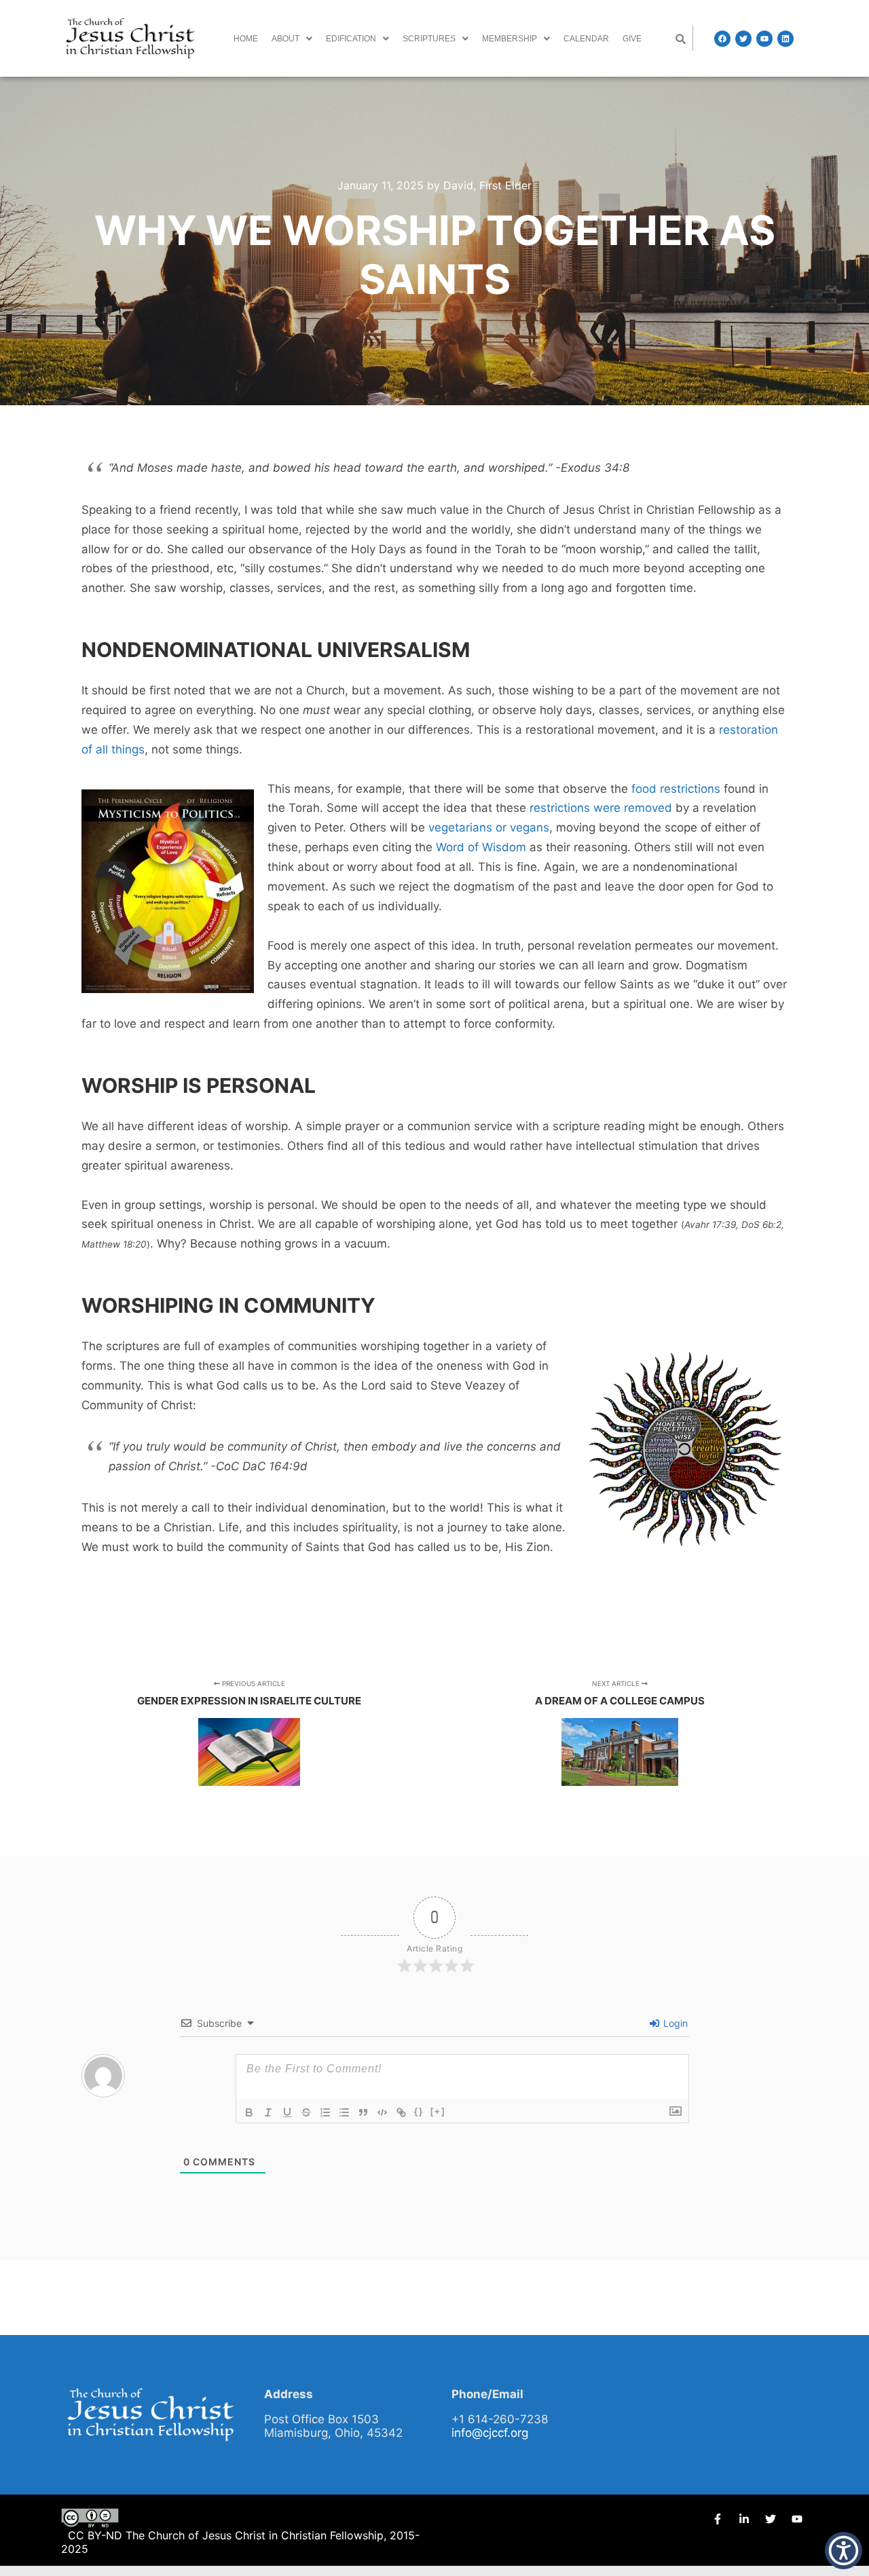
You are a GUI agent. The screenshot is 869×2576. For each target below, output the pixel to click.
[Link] (401, 2112)
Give (632, 39)
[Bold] (249, 2112)
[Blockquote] (363, 2112)
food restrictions (676, 789)
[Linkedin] (785, 39)
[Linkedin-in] (744, 2519)
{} (419, 2111)
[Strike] (306, 2112)
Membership (510, 39)
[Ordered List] (325, 2112)
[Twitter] (743, 39)
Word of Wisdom (481, 847)
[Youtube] (764, 39)
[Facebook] (722, 39)
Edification (351, 39)
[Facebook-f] (718, 2519)
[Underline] (287, 2112)
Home (246, 39)
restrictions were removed (601, 808)
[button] (292, 39)
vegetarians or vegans (489, 827)
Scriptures (429, 39)
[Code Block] (382, 2112)
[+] (438, 2111)
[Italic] (268, 2112)
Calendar (586, 39)
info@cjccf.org (490, 2433)
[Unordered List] (344, 2112)
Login (674, 2023)
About (285, 39)
